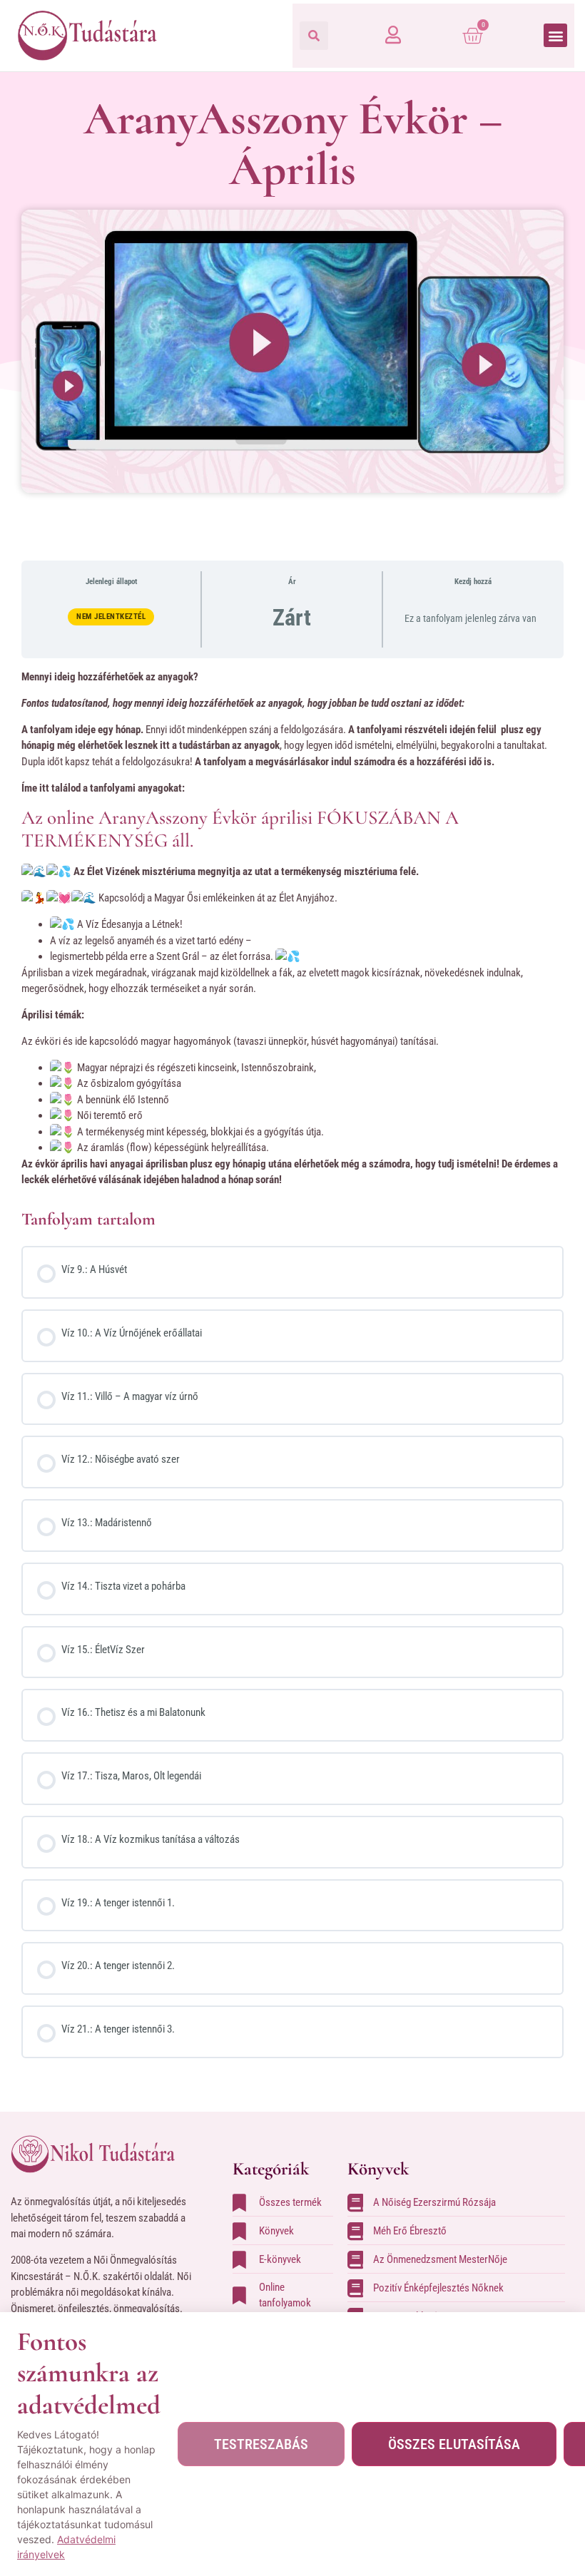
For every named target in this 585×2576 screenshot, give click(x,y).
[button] (314, 36)
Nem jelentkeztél (111, 617)
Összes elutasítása (454, 2444)
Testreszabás (261, 2444)
